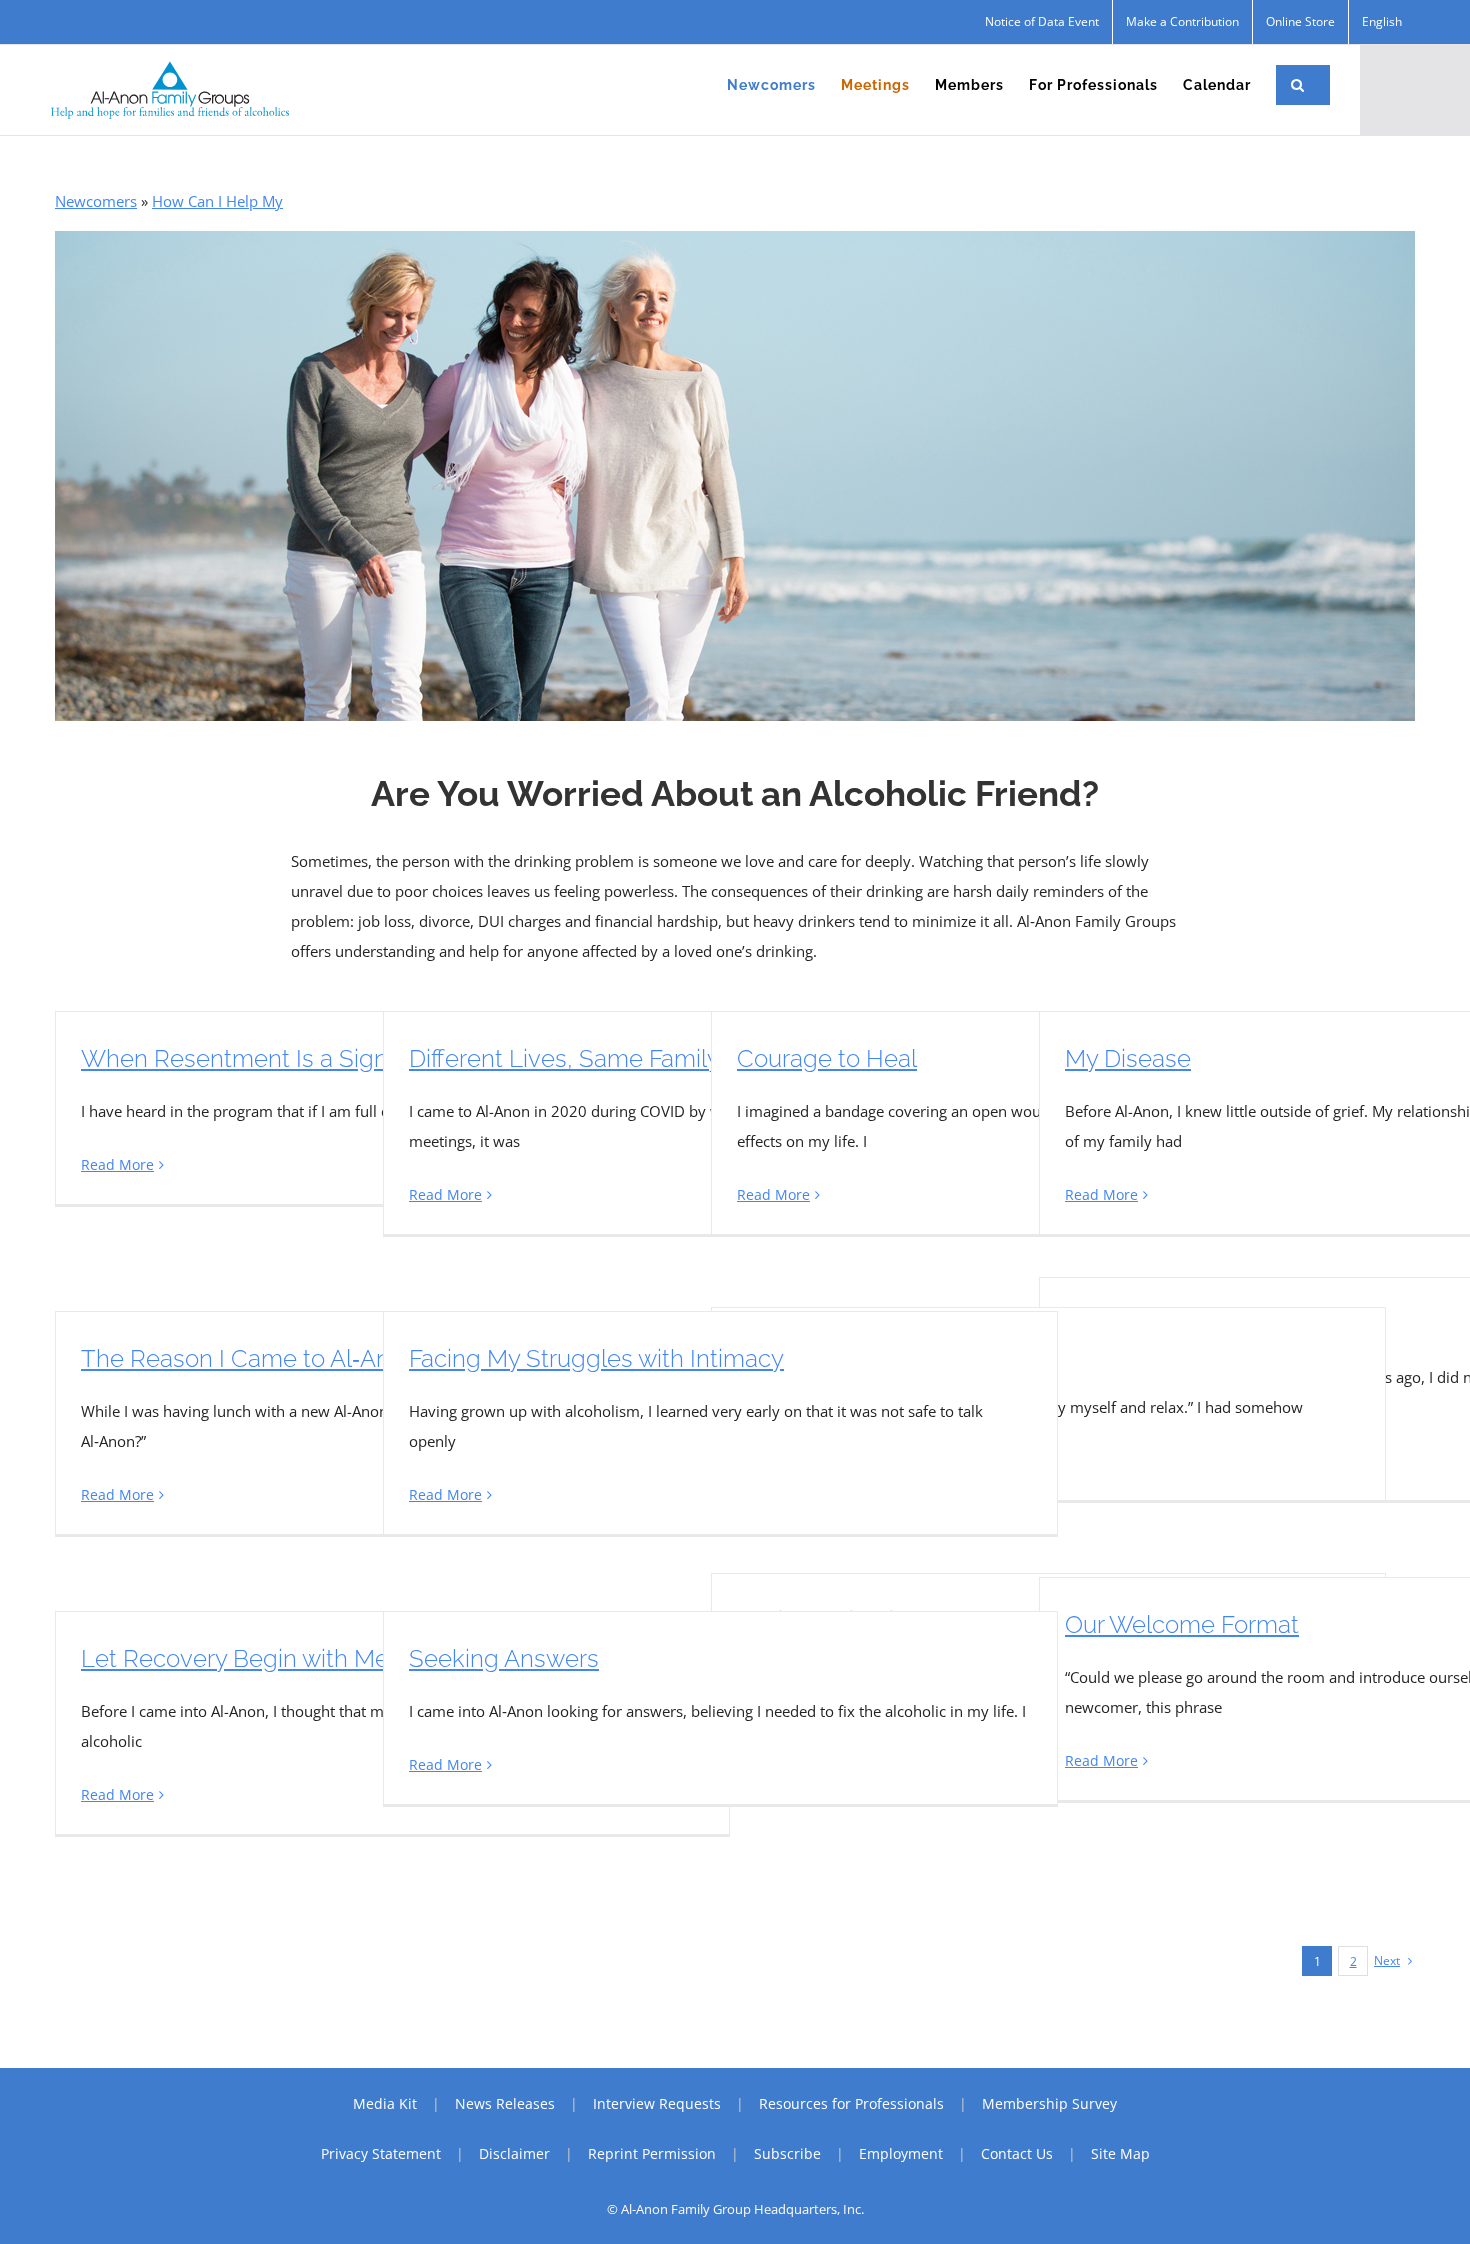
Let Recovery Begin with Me (235, 1658)
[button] (1298, 85)
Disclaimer (514, 2153)
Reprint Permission (652, 2153)
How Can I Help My (217, 201)
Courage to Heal (827, 1058)
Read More (117, 1164)
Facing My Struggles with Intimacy (596, 1358)
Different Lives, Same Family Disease (610, 1058)
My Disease (1128, 1058)
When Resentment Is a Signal (244, 1058)
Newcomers (96, 201)
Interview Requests (657, 2103)
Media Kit (385, 2103)
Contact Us (1017, 2153)
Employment (901, 2153)
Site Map (1120, 2153)
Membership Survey (1049, 2103)
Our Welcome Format (1182, 1624)
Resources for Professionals (851, 2103)
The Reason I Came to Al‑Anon (249, 1358)
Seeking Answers (504, 1658)
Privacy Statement (381, 2153)
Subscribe (787, 2153)
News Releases (505, 2103)
